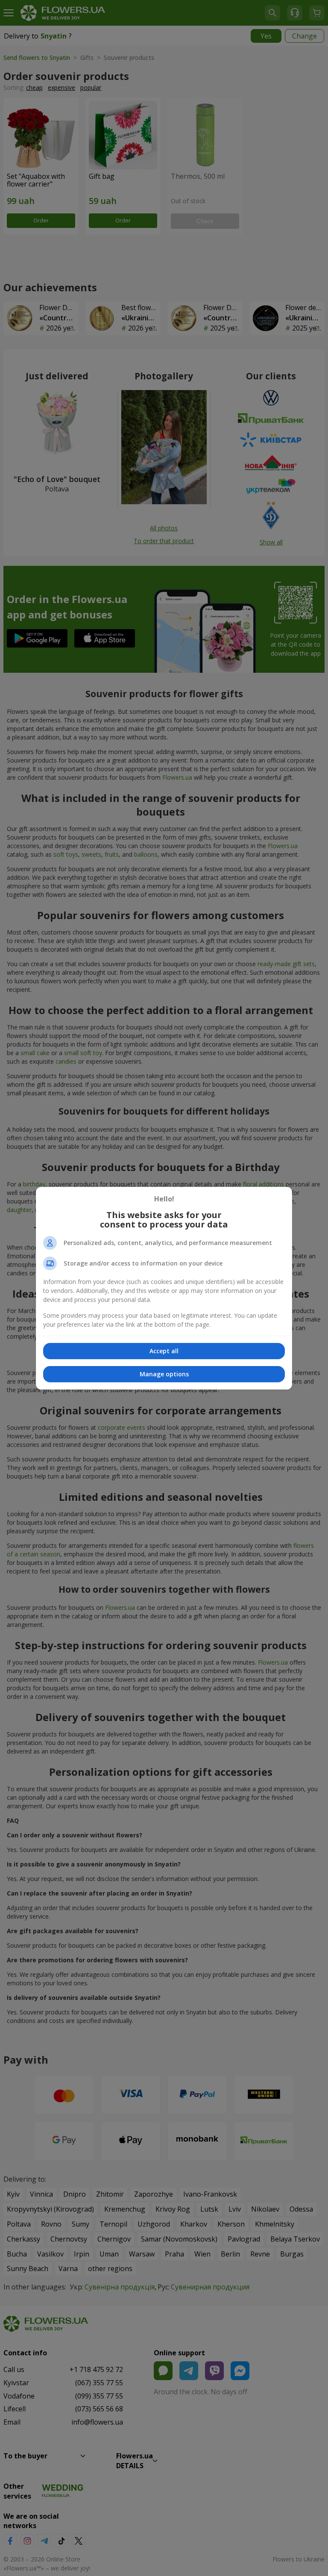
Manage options (164, 1374)
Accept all (164, 1351)
